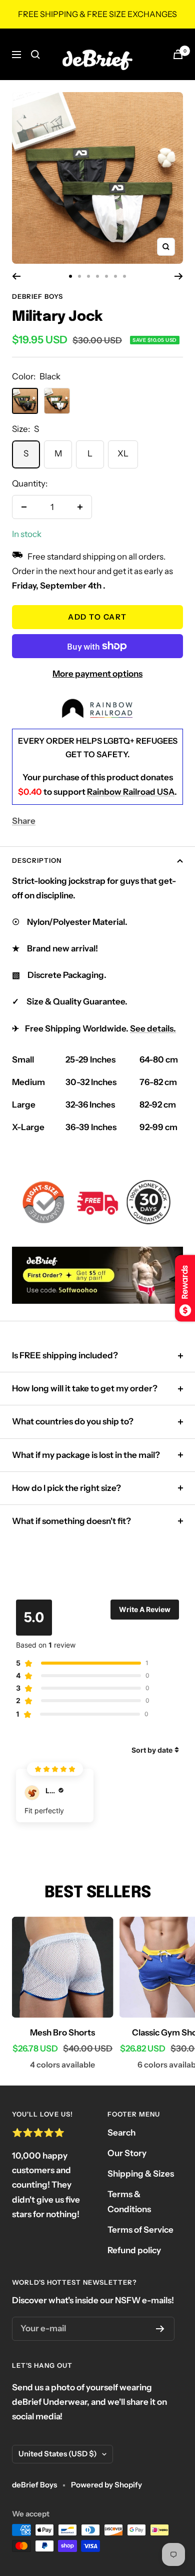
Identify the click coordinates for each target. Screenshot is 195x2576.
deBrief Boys (37, 296)
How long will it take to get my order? (85, 1388)
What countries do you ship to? (73, 1421)
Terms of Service (140, 2230)
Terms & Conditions (129, 2201)
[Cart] (178, 54)
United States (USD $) (58, 2454)
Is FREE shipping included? (65, 1355)
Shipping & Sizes (141, 2174)
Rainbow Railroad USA (131, 792)
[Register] (160, 2329)
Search (121, 2133)
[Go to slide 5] (106, 276)
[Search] (35, 55)
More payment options (97, 674)
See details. (153, 1028)
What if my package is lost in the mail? (86, 1455)
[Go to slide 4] (97, 276)
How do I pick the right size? (66, 1488)
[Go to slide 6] (115, 276)
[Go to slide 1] (70, 276)
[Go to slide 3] (88, 276)
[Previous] (16, 276)
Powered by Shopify (106, 2485)
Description (37, 860)
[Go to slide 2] (79, 276)
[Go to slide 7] (124, 276)
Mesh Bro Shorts (62, 2032)
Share (24, 821)
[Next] (179, 276)
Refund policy (134, 2250)
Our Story (127, 2153)
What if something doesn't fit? (71, 1521)
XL (123, 453)
